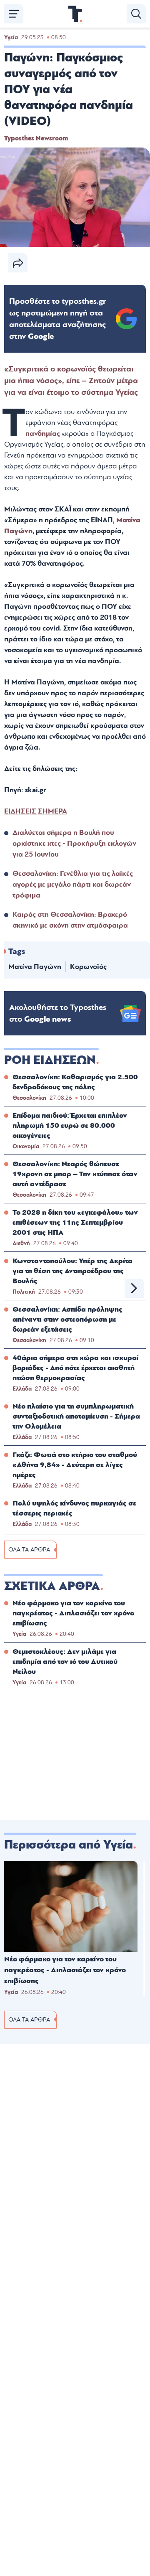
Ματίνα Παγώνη (35, 967)
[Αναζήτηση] (136, 14)
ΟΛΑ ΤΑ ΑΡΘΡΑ (29, 1550)
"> (58, 319)
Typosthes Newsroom (36, 138)
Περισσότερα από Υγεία (69, 1845)
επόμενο (134, 1288)
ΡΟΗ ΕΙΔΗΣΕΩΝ (50, 1060)
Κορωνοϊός (88, 967)
